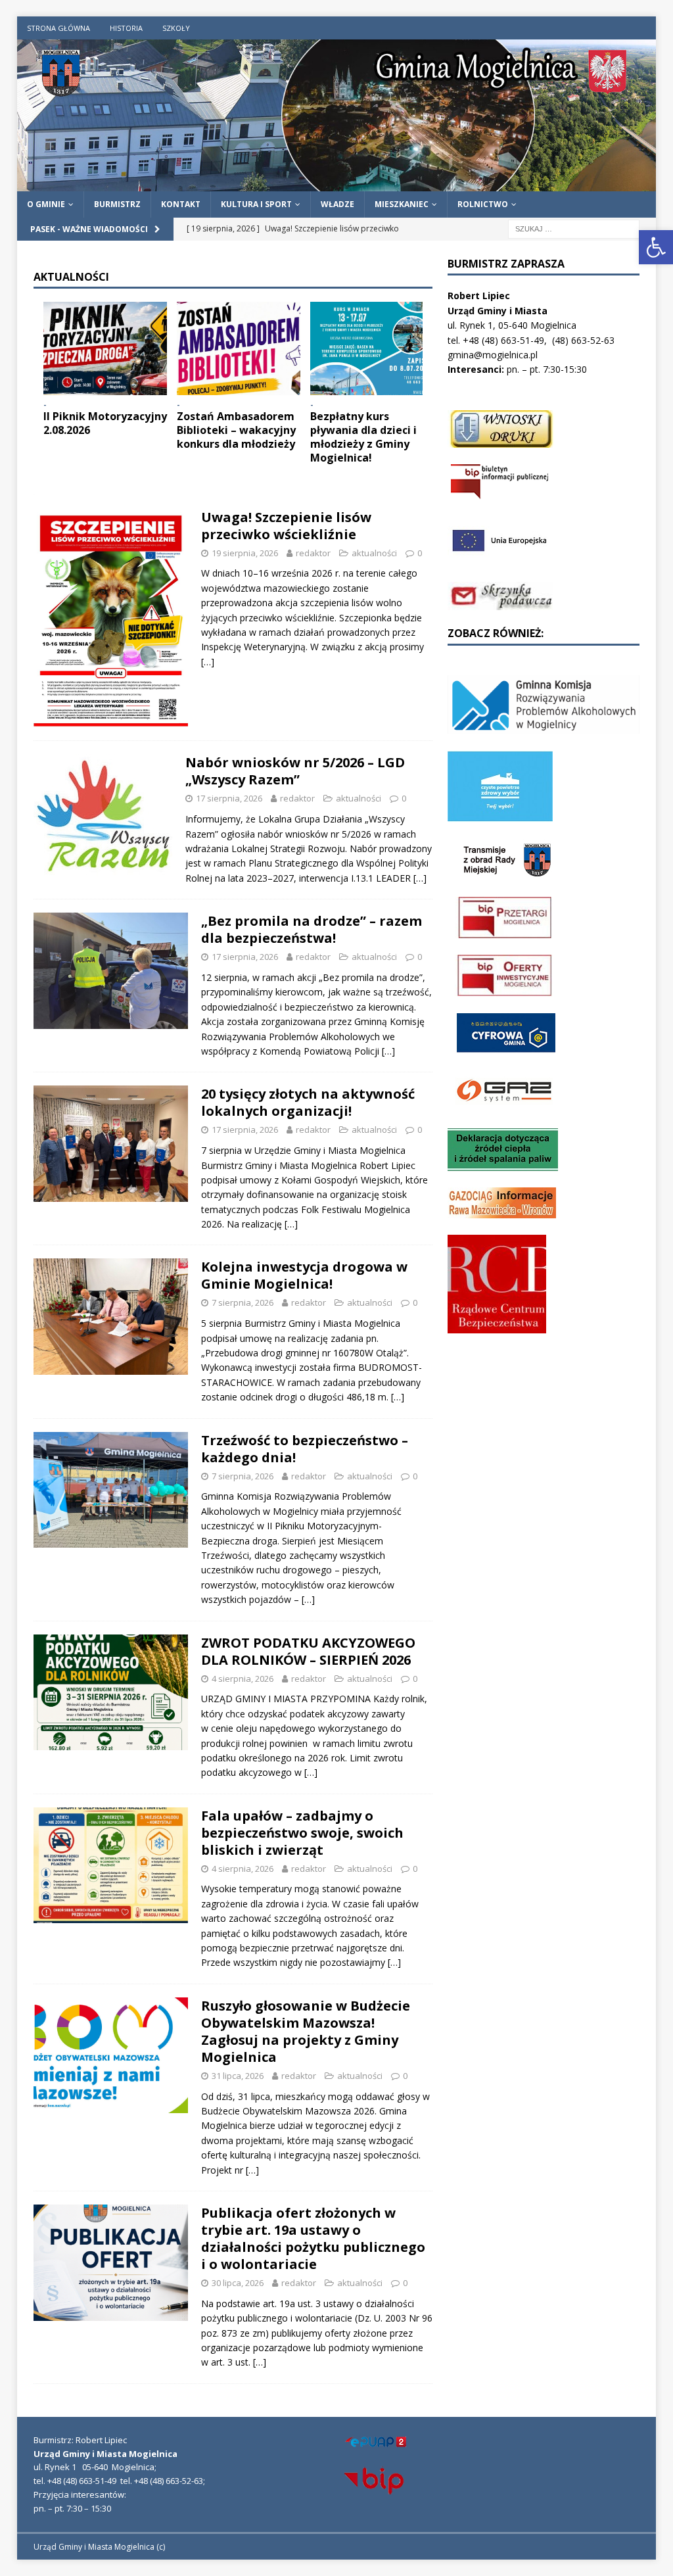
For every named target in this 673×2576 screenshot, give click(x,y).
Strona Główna (58, 28)
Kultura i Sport (256, 204)
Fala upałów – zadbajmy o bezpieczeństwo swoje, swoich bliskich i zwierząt (302, 1833)
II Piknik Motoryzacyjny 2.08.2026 (105, 423)
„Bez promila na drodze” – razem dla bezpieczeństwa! (312, 929)
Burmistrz (117, 204)
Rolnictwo (483, 204)
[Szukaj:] (574, 228)
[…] (208, 662)
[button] (656, 247)
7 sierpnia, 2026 (243, 1302)
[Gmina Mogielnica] (337, 184)
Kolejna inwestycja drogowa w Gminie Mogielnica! (304, 1275)
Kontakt (181, 204)
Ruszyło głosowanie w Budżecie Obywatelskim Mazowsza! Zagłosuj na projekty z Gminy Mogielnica (306, 2031)
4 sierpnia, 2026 (243, 1679)
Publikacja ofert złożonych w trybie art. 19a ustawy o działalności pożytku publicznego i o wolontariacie (313, 2238)
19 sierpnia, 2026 (245, 553)
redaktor (313, 553)
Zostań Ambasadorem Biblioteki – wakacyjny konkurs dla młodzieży (236, 430)
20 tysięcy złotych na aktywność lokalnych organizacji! (308, 1102)
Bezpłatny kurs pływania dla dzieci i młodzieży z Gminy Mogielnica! (363, 437)
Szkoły (176, 28)
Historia (126, 28)
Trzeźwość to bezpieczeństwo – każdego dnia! (305, 1449)
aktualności (374, 553)
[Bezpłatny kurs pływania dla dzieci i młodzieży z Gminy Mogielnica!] (372, 348)
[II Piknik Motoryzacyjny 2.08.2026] (105, 348)
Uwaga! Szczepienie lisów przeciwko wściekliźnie (286, 526)
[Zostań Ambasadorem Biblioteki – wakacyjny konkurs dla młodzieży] (239, 348)
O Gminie (46, 204)
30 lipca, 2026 (238, 2283)
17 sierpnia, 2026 (229, 798)
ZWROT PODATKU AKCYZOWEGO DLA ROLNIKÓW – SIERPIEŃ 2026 (308, 1651)
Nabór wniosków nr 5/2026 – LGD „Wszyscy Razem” (295, 771)
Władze (337, 204)
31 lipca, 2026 (238, 2076)
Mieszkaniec (402, 204)
